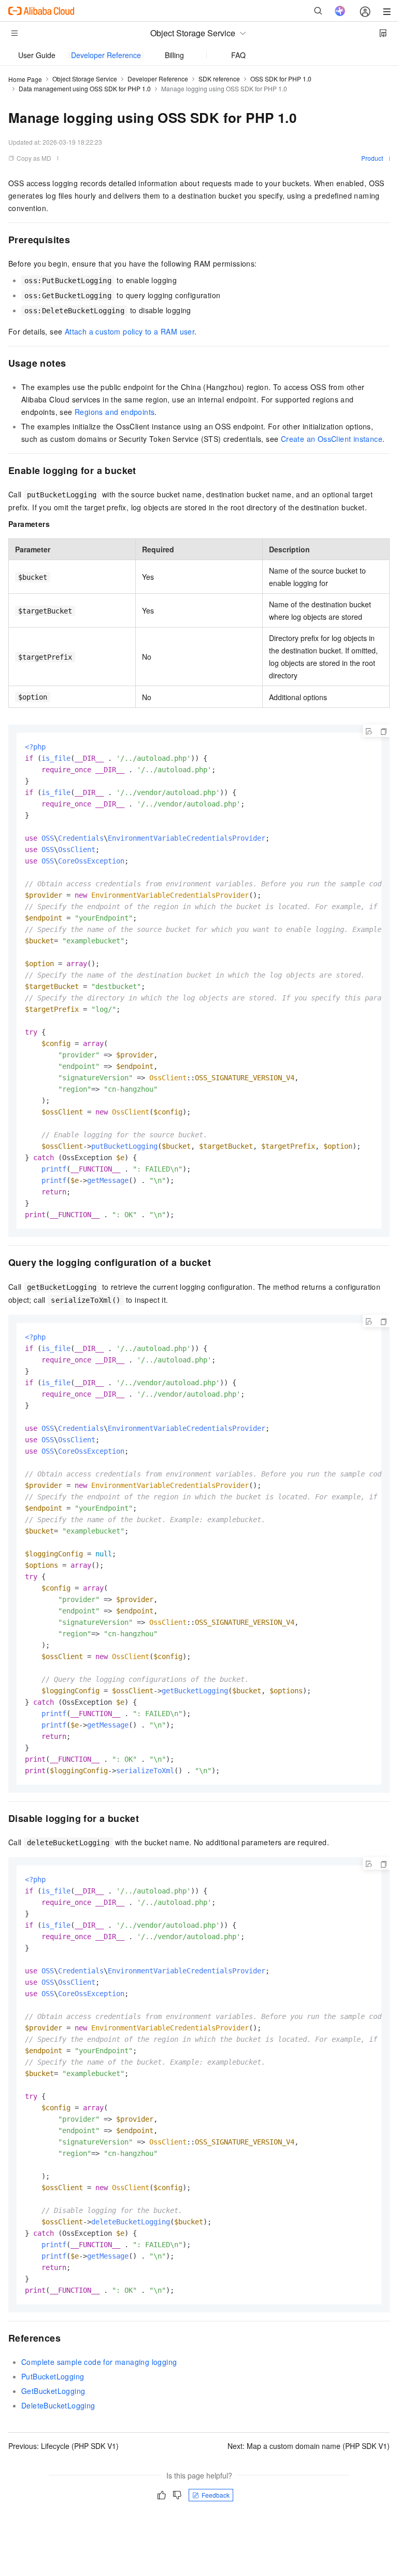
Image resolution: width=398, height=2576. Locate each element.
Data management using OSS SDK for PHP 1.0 (85, 88)
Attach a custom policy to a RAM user (130, 331)
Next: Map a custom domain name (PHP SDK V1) (309, 2446)
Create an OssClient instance (332, 439)
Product (372, 158)
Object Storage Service (85, 79)
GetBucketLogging (53, 2391)
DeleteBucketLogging (58, 2405)
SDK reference (219, 79)
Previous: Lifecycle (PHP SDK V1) (63, 2446)
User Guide (37, 55)
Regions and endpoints (115, 412)
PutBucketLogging (53, 2376)
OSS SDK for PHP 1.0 (281, 79)
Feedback (216, 2495)
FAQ (238, 55)
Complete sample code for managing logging (99, 2362)
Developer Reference (106, 55)
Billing (174, 55)
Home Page (25, 79)
